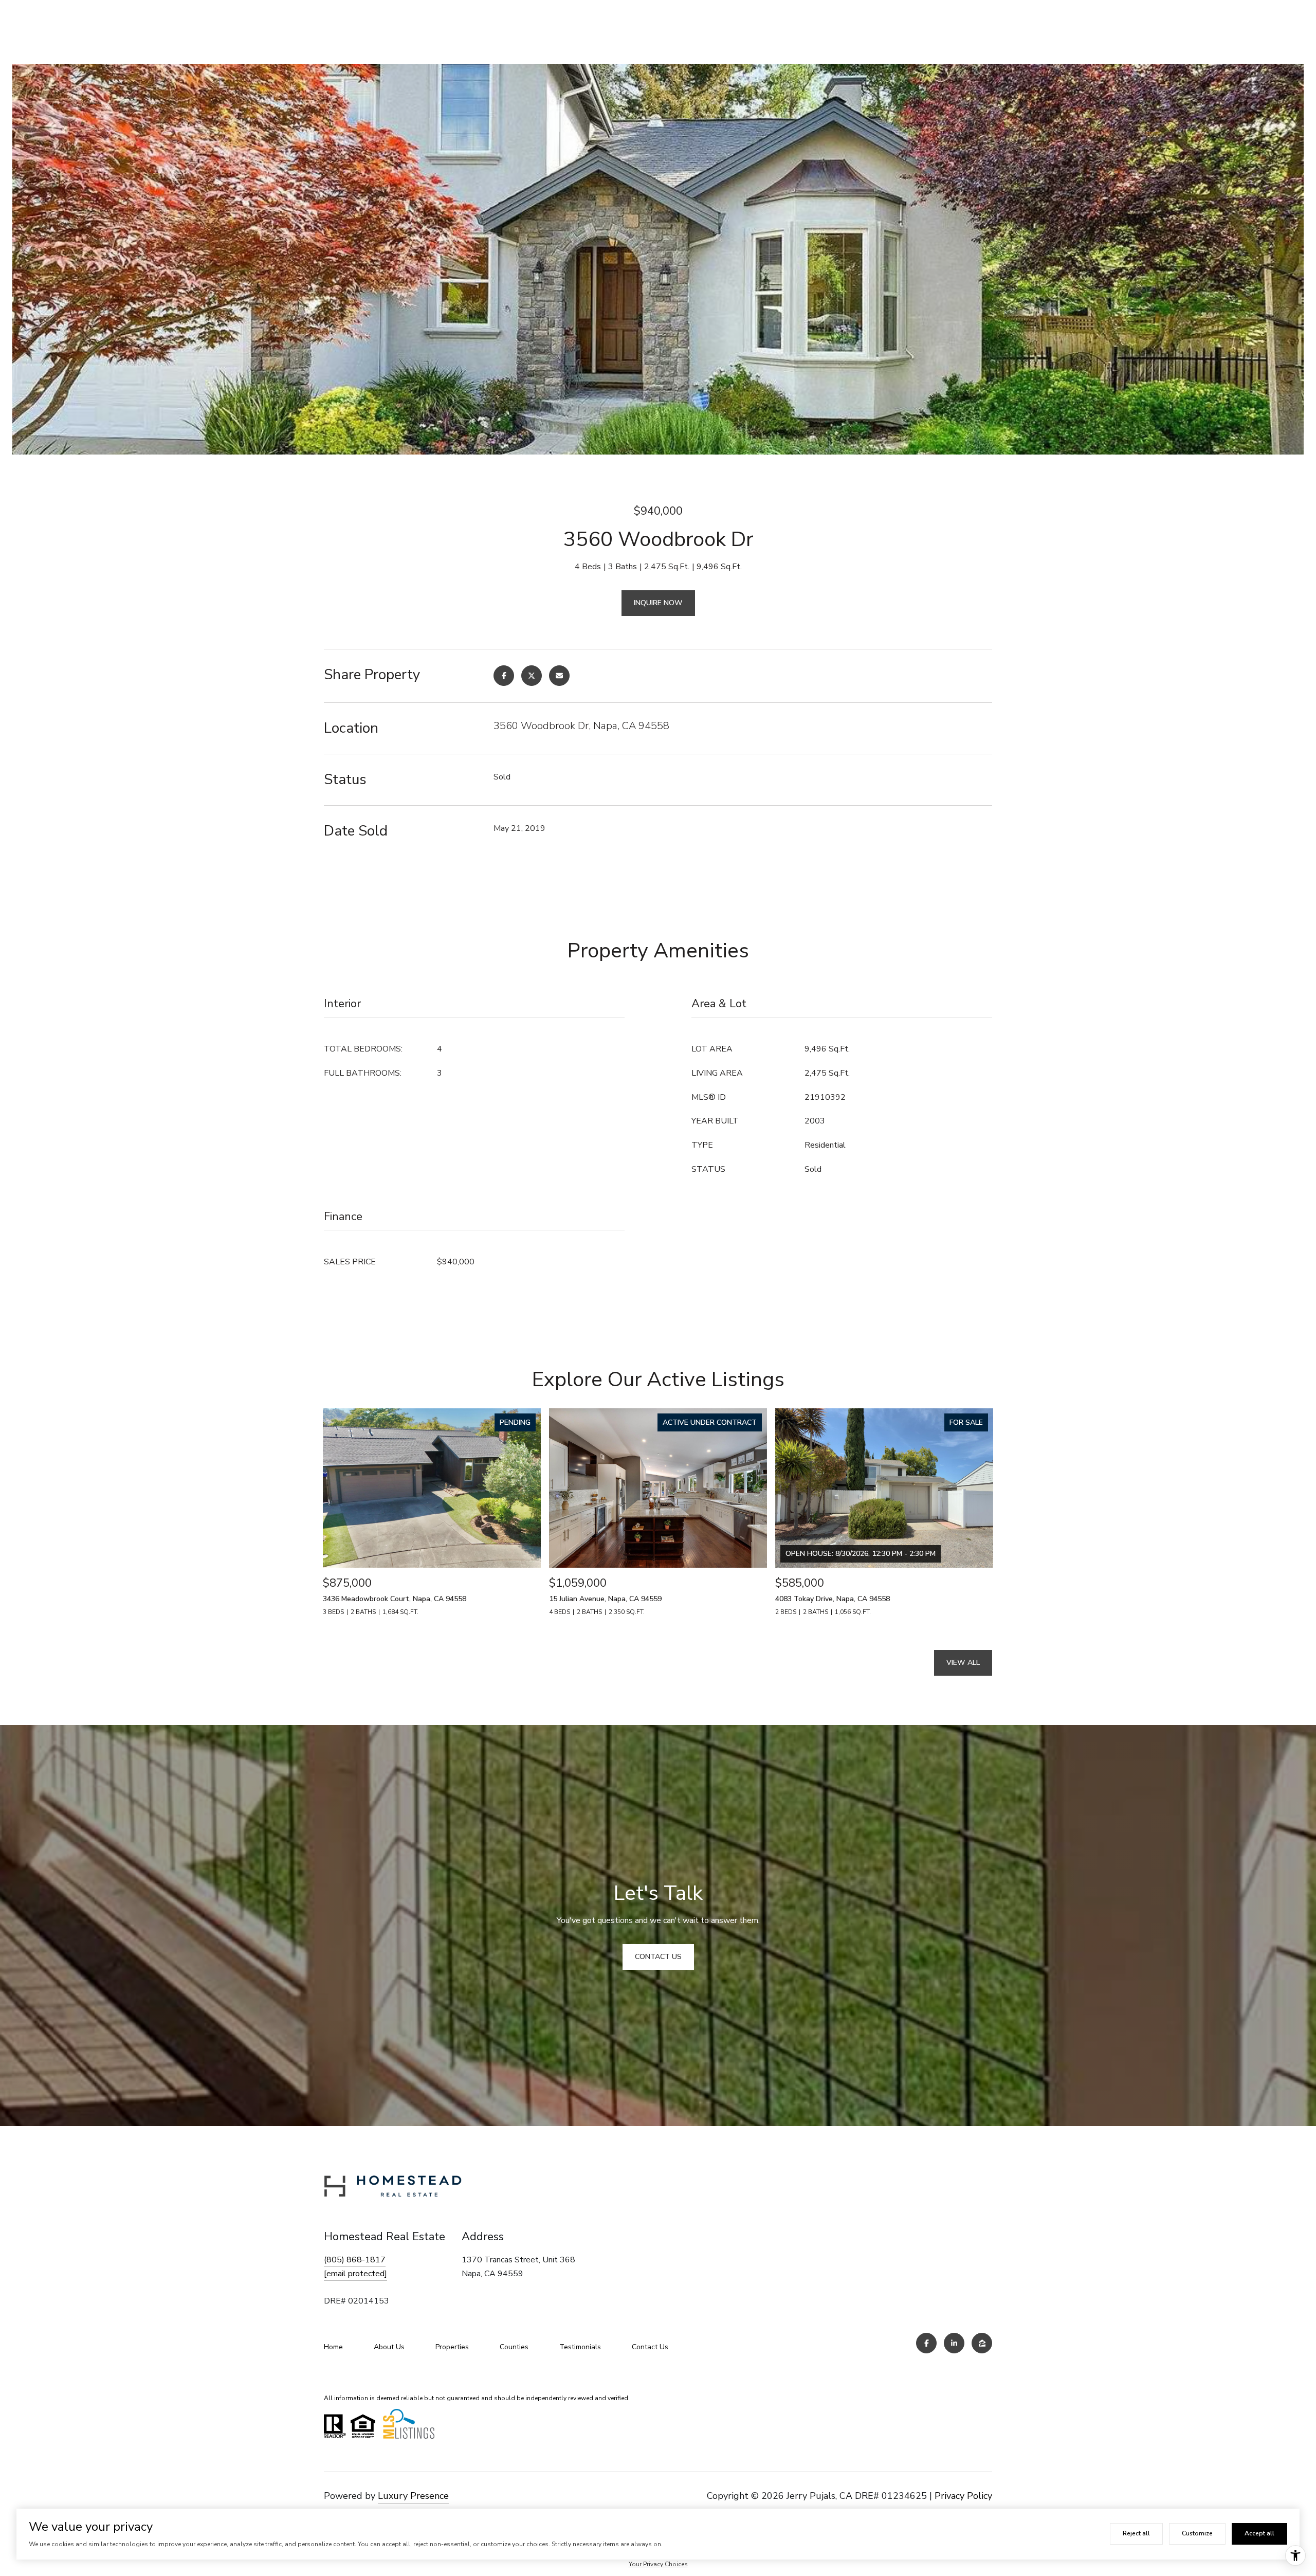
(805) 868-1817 (355, 2260)
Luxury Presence (413, 2496)
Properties (452, 2347)
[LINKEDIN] (954, 2343)
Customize (1197, 2533)
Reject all (1136, 2533)
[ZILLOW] (982, 2343)
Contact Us (650, 2347)
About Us (389, 2347)
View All (963, 1663)
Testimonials (580, 2347)
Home (333, 2347)
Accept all (1259, 2533)
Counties (514, 2347)
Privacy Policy (963, 2496)
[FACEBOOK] (926, 2343)
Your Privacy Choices (658, 2564)
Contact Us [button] (658, 1957)
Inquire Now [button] (658, 603)
